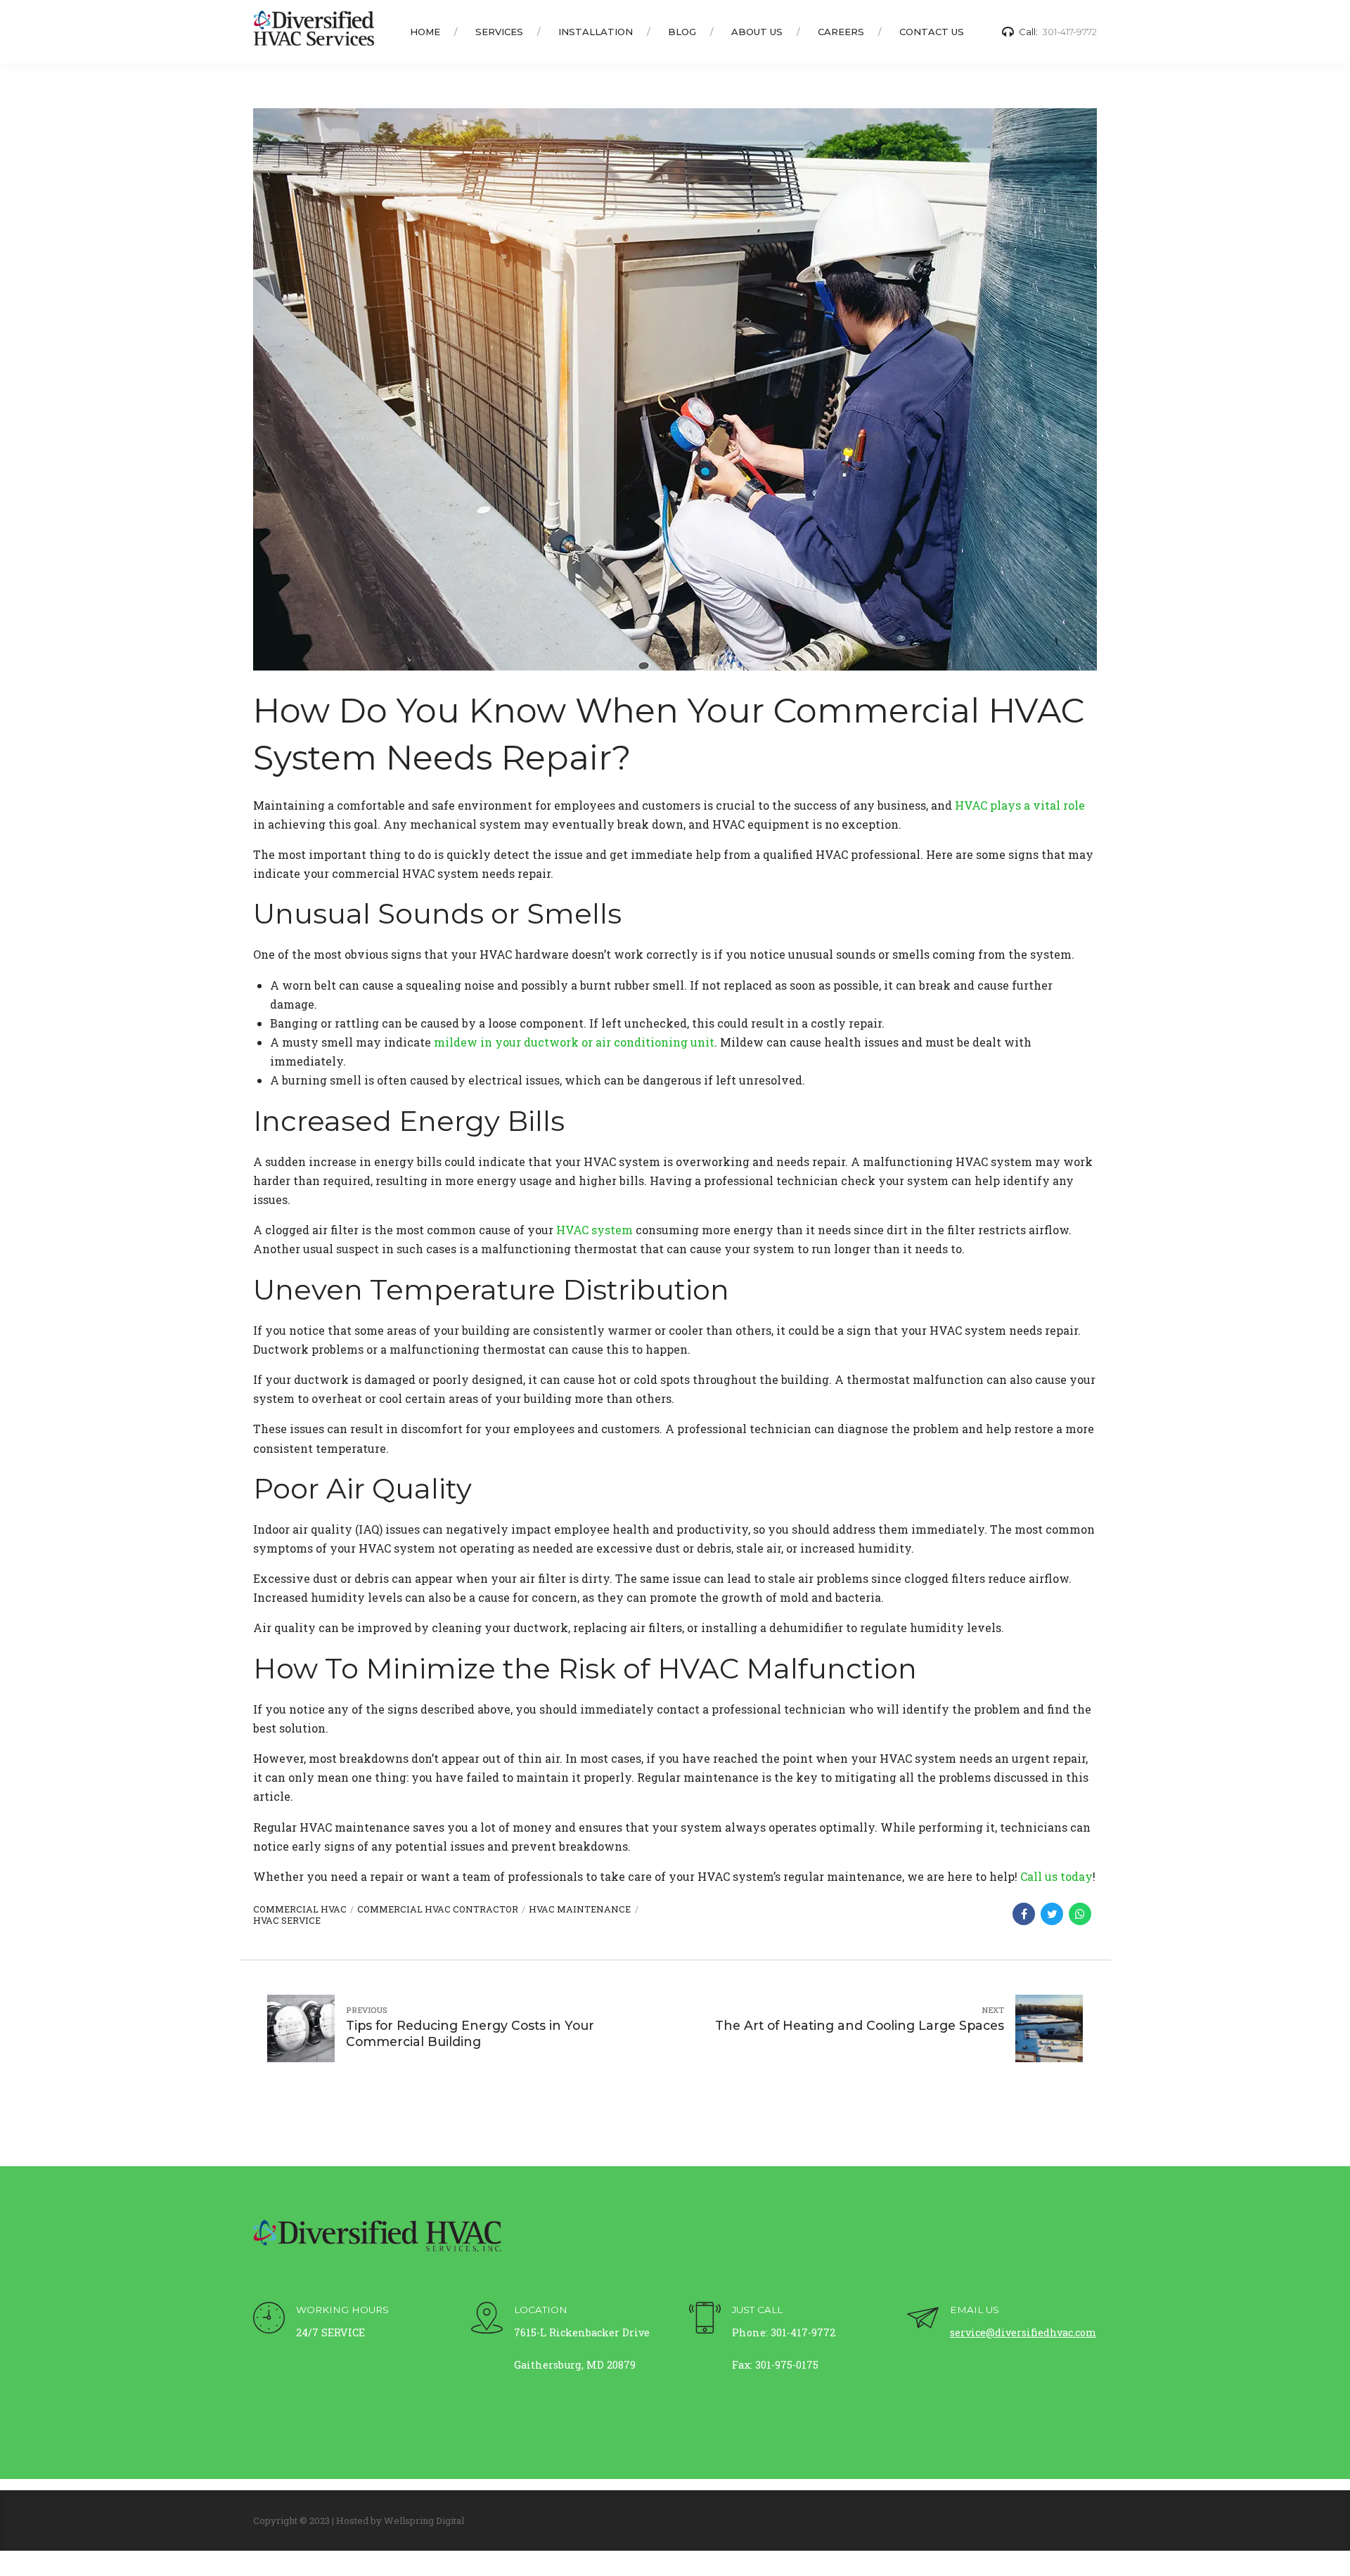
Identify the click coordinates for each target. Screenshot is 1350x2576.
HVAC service (287, 1920)
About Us (757, 32)
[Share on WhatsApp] (1080, 1914)
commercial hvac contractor (438, 1909)
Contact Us (932, 32)
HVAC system (594, 1230)
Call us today (1056, 1876)
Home (425, 32)
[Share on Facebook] (1024, 1914)
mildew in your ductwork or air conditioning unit (574, 1042)
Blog (682, 32)
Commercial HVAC (300, 1909)
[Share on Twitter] (1052, 1914)
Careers (841, 32)
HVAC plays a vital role (1020, 805)
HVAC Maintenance (580, 1909)
